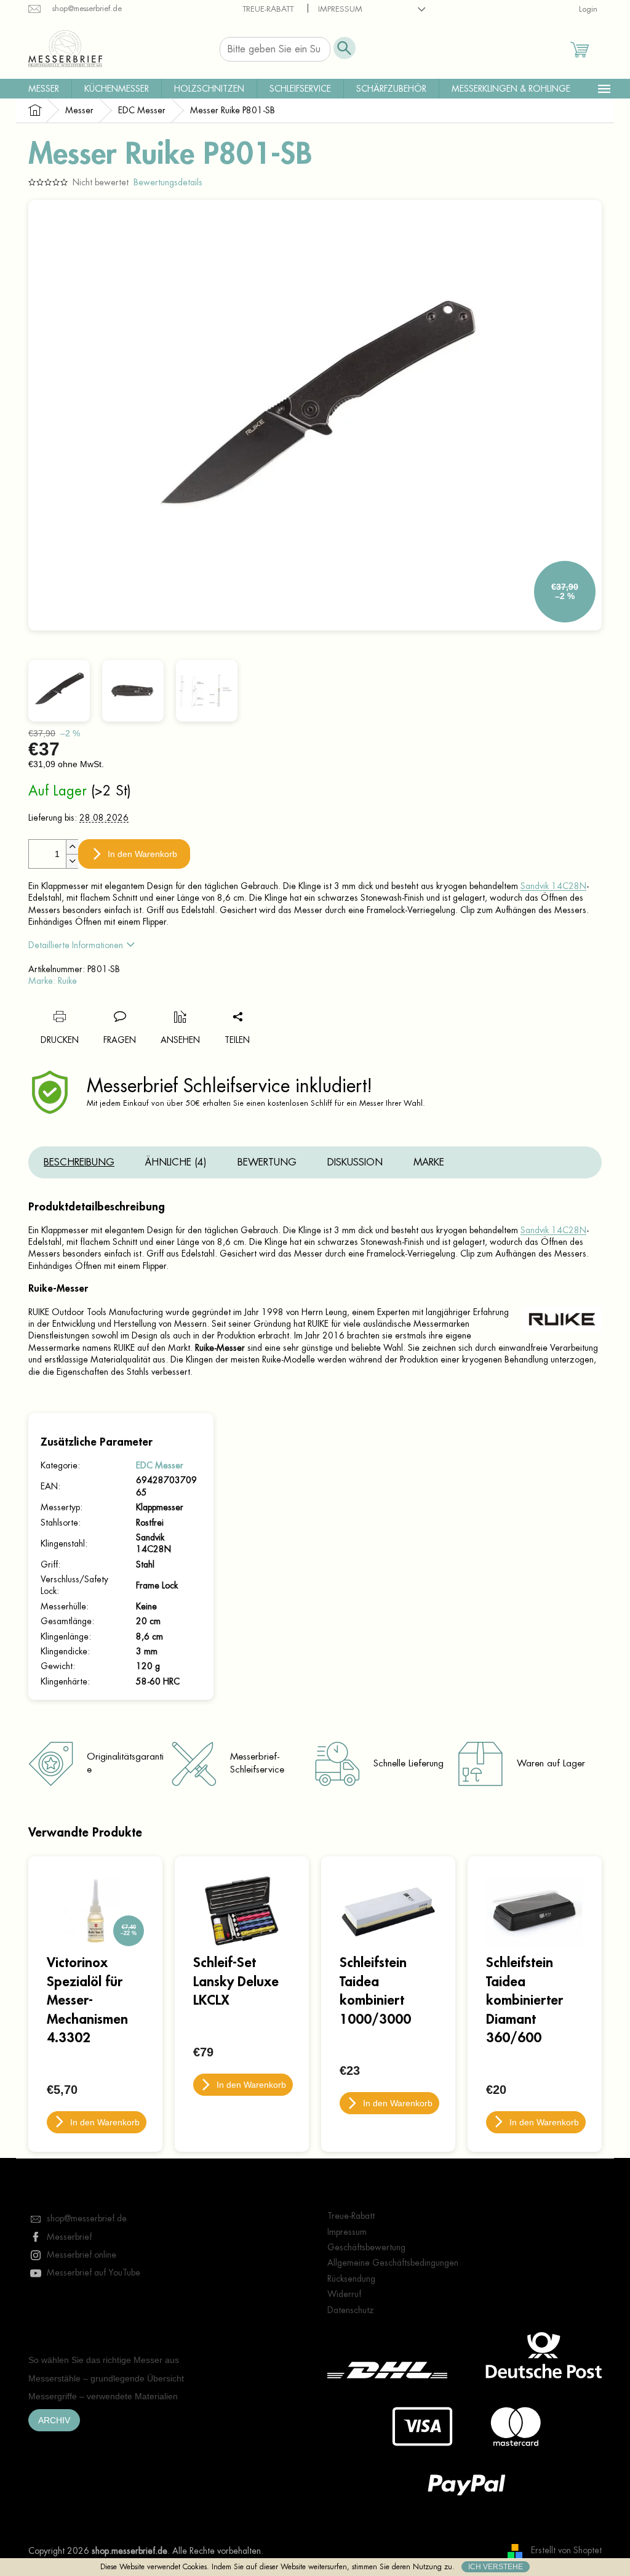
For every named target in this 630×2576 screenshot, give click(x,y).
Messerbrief (69, 2237)
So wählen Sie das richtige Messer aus (104, 2360)
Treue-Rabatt (268, 9)
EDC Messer (160, 1465)
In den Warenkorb (142, 854)
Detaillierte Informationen (76, 945)
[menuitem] (44, 89)
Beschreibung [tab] (79, 1162)
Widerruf (344, 2294)
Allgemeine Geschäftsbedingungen (393, 2263)
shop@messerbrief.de (87, 2218)
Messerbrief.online (82, 2255)
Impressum (340, 9)
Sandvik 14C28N (553, 886)
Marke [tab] (429, 1162)
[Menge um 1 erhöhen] (72, 847)
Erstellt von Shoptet (566, 2550)
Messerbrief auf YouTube (94, 2272)
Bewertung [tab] (267, 1162)
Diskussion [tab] (355, 1162)
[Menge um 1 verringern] (72, 861)
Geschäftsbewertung (366, 2247)
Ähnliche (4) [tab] (176, 1162)
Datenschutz (351, 2310)
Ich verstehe (496, 2567)
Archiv (54, 2420)
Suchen (345, 48)
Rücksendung (351, 2279)
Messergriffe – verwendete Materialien (103, 2396)
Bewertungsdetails (168, 182)
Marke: (53, 981)
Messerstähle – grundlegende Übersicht (106, 2378)
